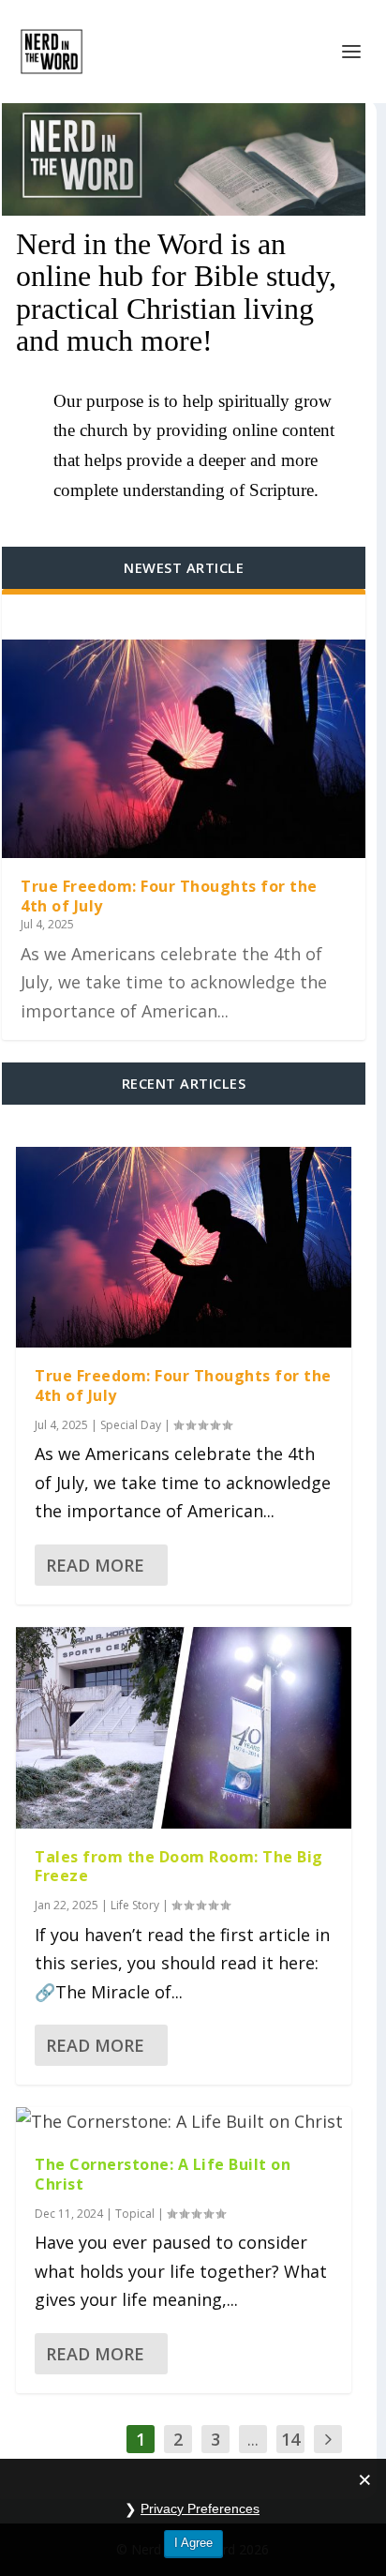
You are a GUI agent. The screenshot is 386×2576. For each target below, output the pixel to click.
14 (290, 2439)
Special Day (131, 1425)
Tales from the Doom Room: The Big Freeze (179, 1867)
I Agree (193, 2543)
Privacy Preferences (200, 2508)
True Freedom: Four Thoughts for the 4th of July (169, 896)
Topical (135, 2214)
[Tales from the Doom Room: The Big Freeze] (184, 1728)
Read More (95, 1565)
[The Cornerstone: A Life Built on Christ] (184, 2122)
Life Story (135, 1905)
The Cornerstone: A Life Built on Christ (163, 2174)
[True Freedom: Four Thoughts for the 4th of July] (184, 749)
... (253, 2439)
